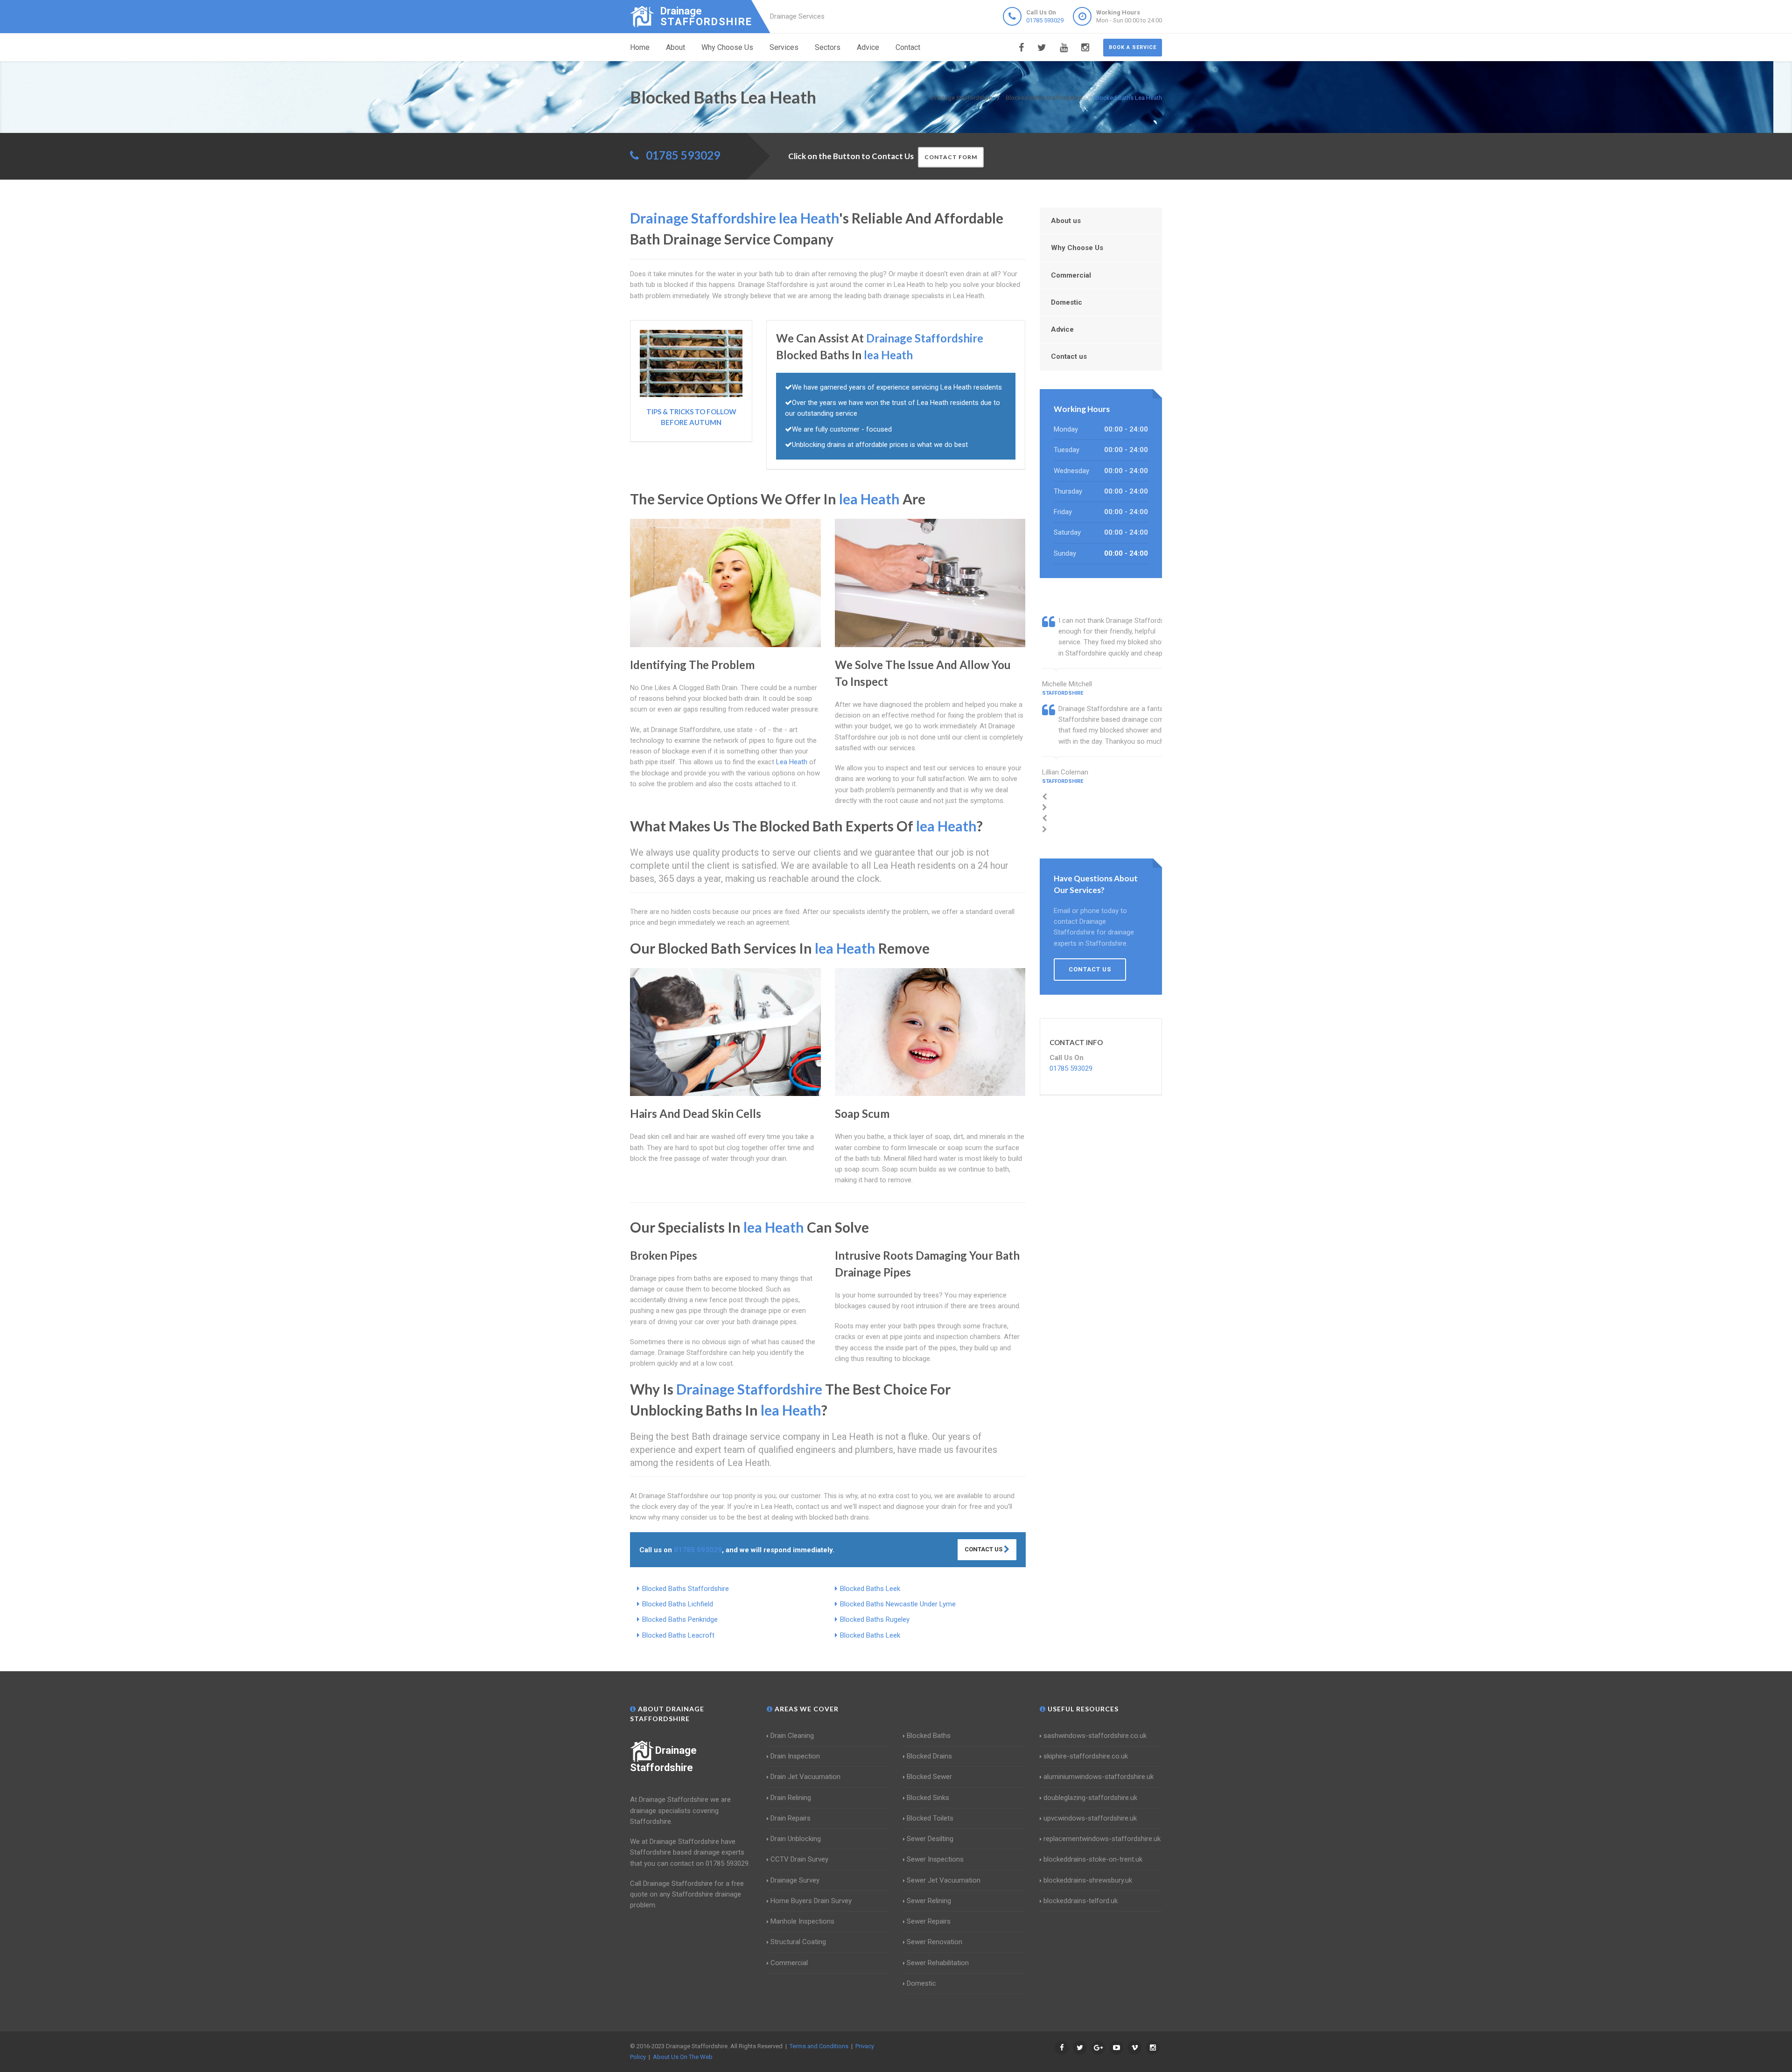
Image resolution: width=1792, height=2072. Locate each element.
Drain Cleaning (792, 1736)
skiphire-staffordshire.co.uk (1086, 1756)
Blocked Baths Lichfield (678, 1604)
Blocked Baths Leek (870, 1589)
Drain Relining (791, 1798)
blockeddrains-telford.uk (1081, 1901)
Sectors (828, 47)
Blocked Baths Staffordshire (686, 1589)
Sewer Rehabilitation (938, 1963)
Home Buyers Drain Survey (811, 1901)
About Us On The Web (683, 2057)
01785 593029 (1045, 20)
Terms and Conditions (819, 2046)
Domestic (1067, 302)
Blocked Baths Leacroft (678, 1635)
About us (1066, 221)
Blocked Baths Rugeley (875, 1619)
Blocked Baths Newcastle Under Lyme (898, 1604)
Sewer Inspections (935, 1859)
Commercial (1071, 275)
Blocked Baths (929, 1736)
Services (784, 47)
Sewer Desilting (930, 1839)
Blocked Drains (929, 1756)
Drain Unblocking (796, 1839)
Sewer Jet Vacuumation (944, 1880)
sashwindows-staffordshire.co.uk (1095, 1736)
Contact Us (984, 1549)
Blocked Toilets (930, 1818)
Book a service (1133, 47)
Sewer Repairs (929, 1921)
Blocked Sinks (928, 1798)
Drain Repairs (791, 1818)
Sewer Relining (929, 1901)
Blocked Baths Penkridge (680, 1619)
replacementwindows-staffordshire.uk (1102, 1839)
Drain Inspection (795, 1756)
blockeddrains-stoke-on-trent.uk (1093, 1859)
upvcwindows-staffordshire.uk (1090, 1818)
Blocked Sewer (929, 1777)
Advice (868, 47)
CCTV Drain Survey (799, 1859)
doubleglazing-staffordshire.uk (1090, 1798)
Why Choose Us (727, 47)
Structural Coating (798, 1942)
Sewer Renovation (934, 1942)
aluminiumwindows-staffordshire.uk (1099, 1777)
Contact (908, 47)
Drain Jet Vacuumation (805, 1777)
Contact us (1069, 356)
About (675, 47)
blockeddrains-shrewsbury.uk (1088, 1880)
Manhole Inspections (802, 1921)
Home (640, 47)
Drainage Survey (795, 1880)
